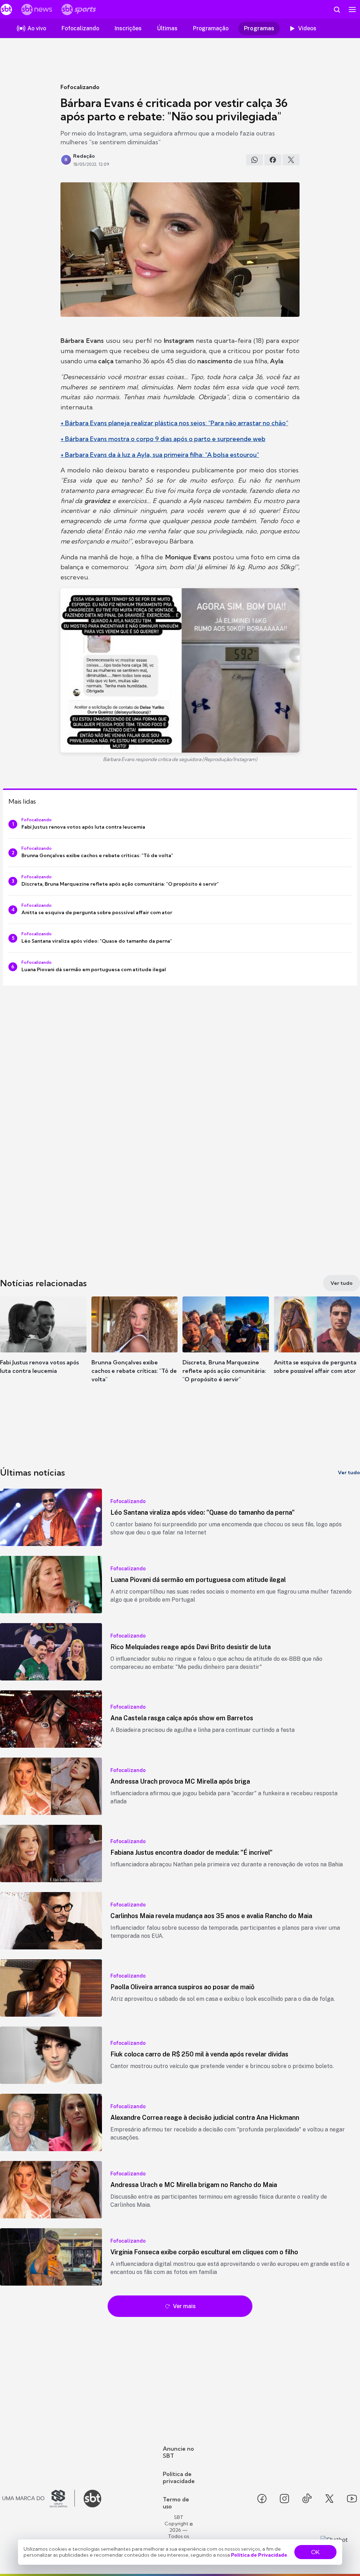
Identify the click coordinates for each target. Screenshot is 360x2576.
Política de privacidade (179, 2477)
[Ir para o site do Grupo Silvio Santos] (39, 2499)
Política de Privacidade (259, 2555)
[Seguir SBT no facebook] (262, 2499)
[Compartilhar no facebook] (273, 160)
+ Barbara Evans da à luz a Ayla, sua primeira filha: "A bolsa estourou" (160, 455)
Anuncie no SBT (178, 2452)
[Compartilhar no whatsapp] (255, 160)
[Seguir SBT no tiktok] (307, 2499)
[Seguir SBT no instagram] (284, 2499)
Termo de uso (176, 2503)
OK (315, 2552)
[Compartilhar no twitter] (291, 160)
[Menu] (352, 10)
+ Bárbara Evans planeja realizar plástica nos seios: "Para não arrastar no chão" (174, 423)
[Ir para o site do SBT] (92, 2499)
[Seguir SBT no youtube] (352, 2499)
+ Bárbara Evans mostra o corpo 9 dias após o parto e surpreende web (163, 439)
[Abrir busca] (337, 10)
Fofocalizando (80, 87)
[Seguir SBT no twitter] (329, 2499)
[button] (43, 1346)
